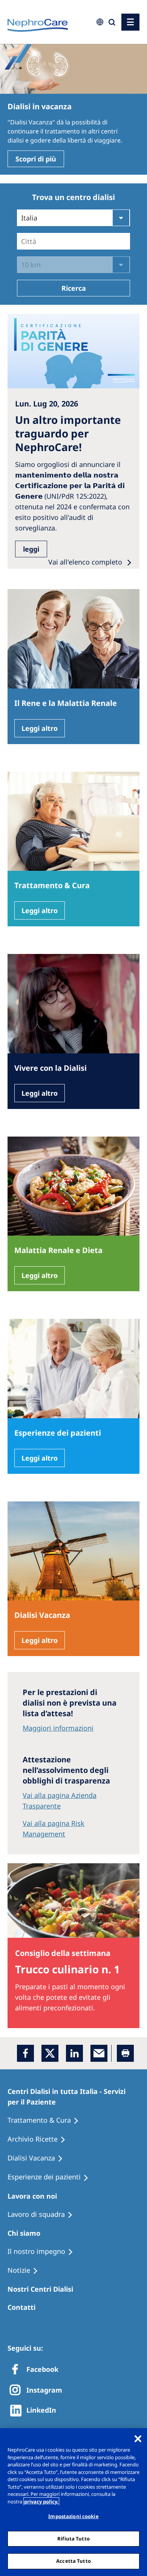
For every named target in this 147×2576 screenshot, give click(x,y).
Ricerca (74, 288)
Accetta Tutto (73, 2561)
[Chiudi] (138, 2439)
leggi (31, 549)
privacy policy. (41, 2502)
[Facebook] (25, 2053)
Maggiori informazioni (58, 1728)
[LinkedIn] (74, 2053)
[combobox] (51, 52)
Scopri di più (36, 159)
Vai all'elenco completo (86, 562)
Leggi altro (40, 728)
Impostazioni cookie (73, 2516)
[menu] (130, 22)
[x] (50, 2053)
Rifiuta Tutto (73, 2539)
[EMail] (99, 2053)
